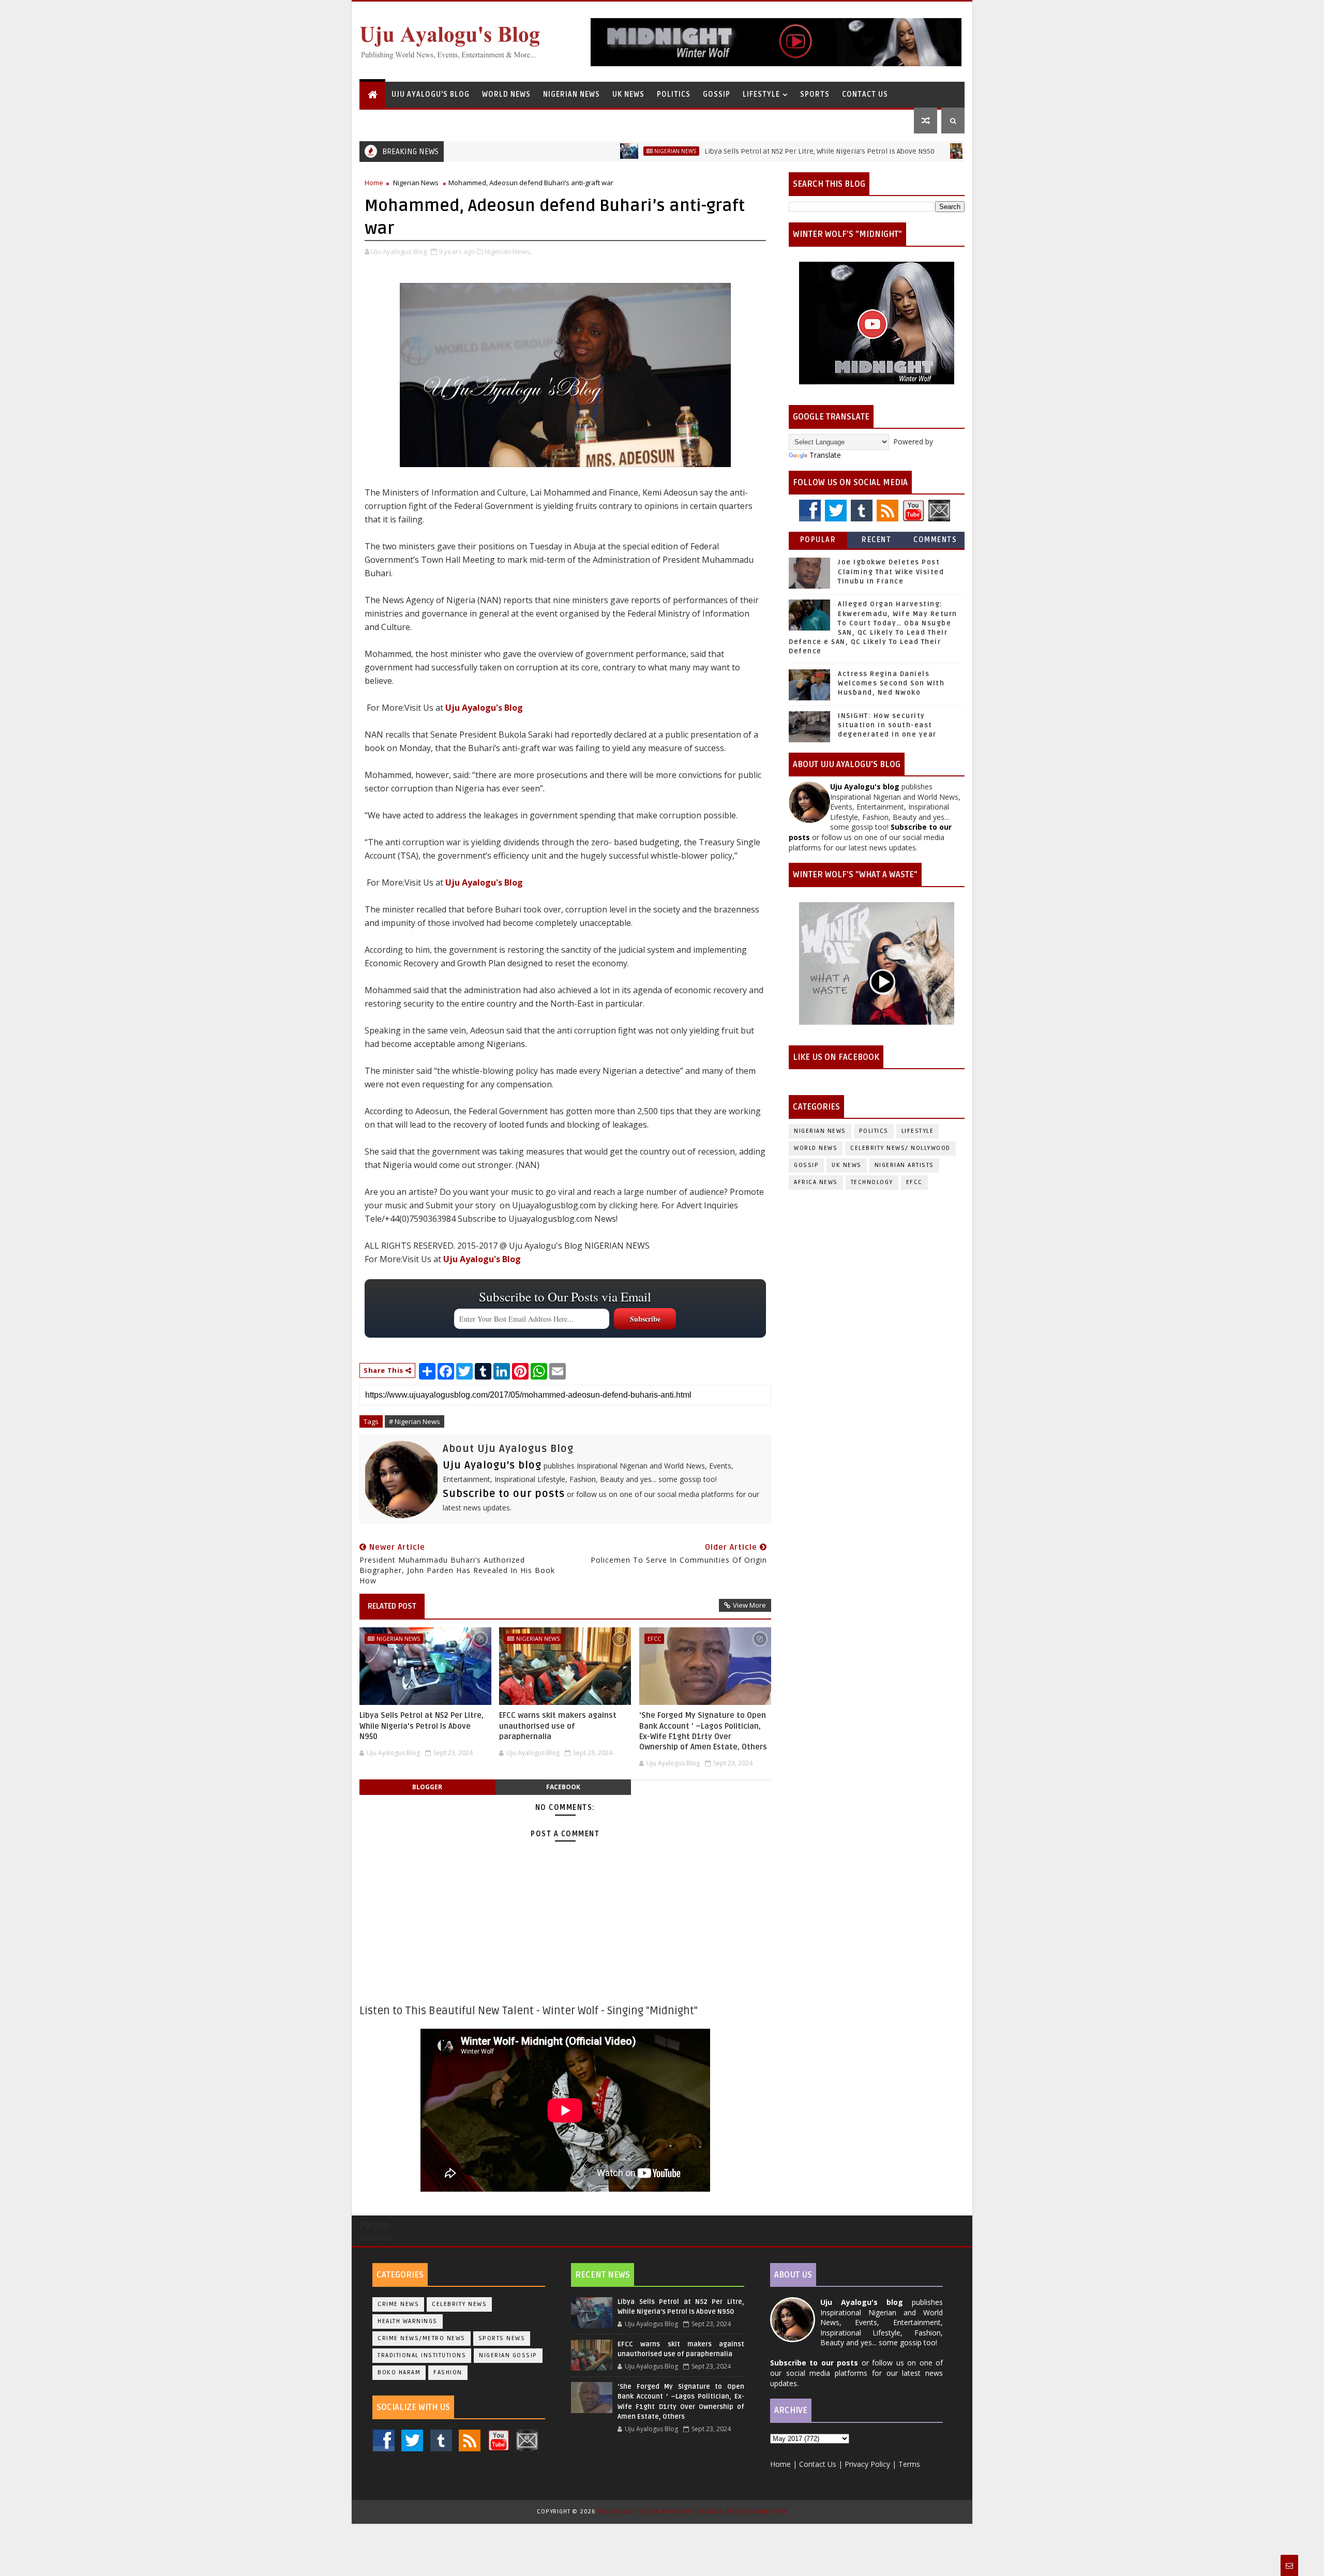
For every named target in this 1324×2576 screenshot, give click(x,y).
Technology (872, 1182)
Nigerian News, (508, 251)
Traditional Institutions (422, 2355)
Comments (935, 540)
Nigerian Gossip (508, 2355)
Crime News (398, 2304)
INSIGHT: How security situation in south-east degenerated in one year (887, 725)
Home (374, 183)
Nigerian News (571, 94)
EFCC (654, 1638)
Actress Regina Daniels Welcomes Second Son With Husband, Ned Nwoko (891, 683)
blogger (427, 1787)
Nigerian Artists (904, 1165)
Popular (818, 540)
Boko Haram (399, 2372)
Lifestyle (761, 94)
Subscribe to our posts (504, 1494)
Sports (815, 94)
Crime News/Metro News (422, 2338)
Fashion (448, 2372)
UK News (628, 94)
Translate (825, 455)
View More (749, 1605)
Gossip (717, 94)
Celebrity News (459, 2304)
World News (506, 94)
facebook (563, 1787)
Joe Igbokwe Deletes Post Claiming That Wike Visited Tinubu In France (891, 572)
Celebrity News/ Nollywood (900, 1148)
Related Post (392, 1606)
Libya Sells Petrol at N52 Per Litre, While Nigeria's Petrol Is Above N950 (738, 151)
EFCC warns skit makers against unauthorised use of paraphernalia (558, 1726)
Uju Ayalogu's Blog (431, 94)
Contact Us (865, 94)
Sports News (502, 2338)
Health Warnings (408, 2321)
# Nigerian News (415, 1421)
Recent (876, 540)
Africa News (816, 1182)
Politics (674, 94)
